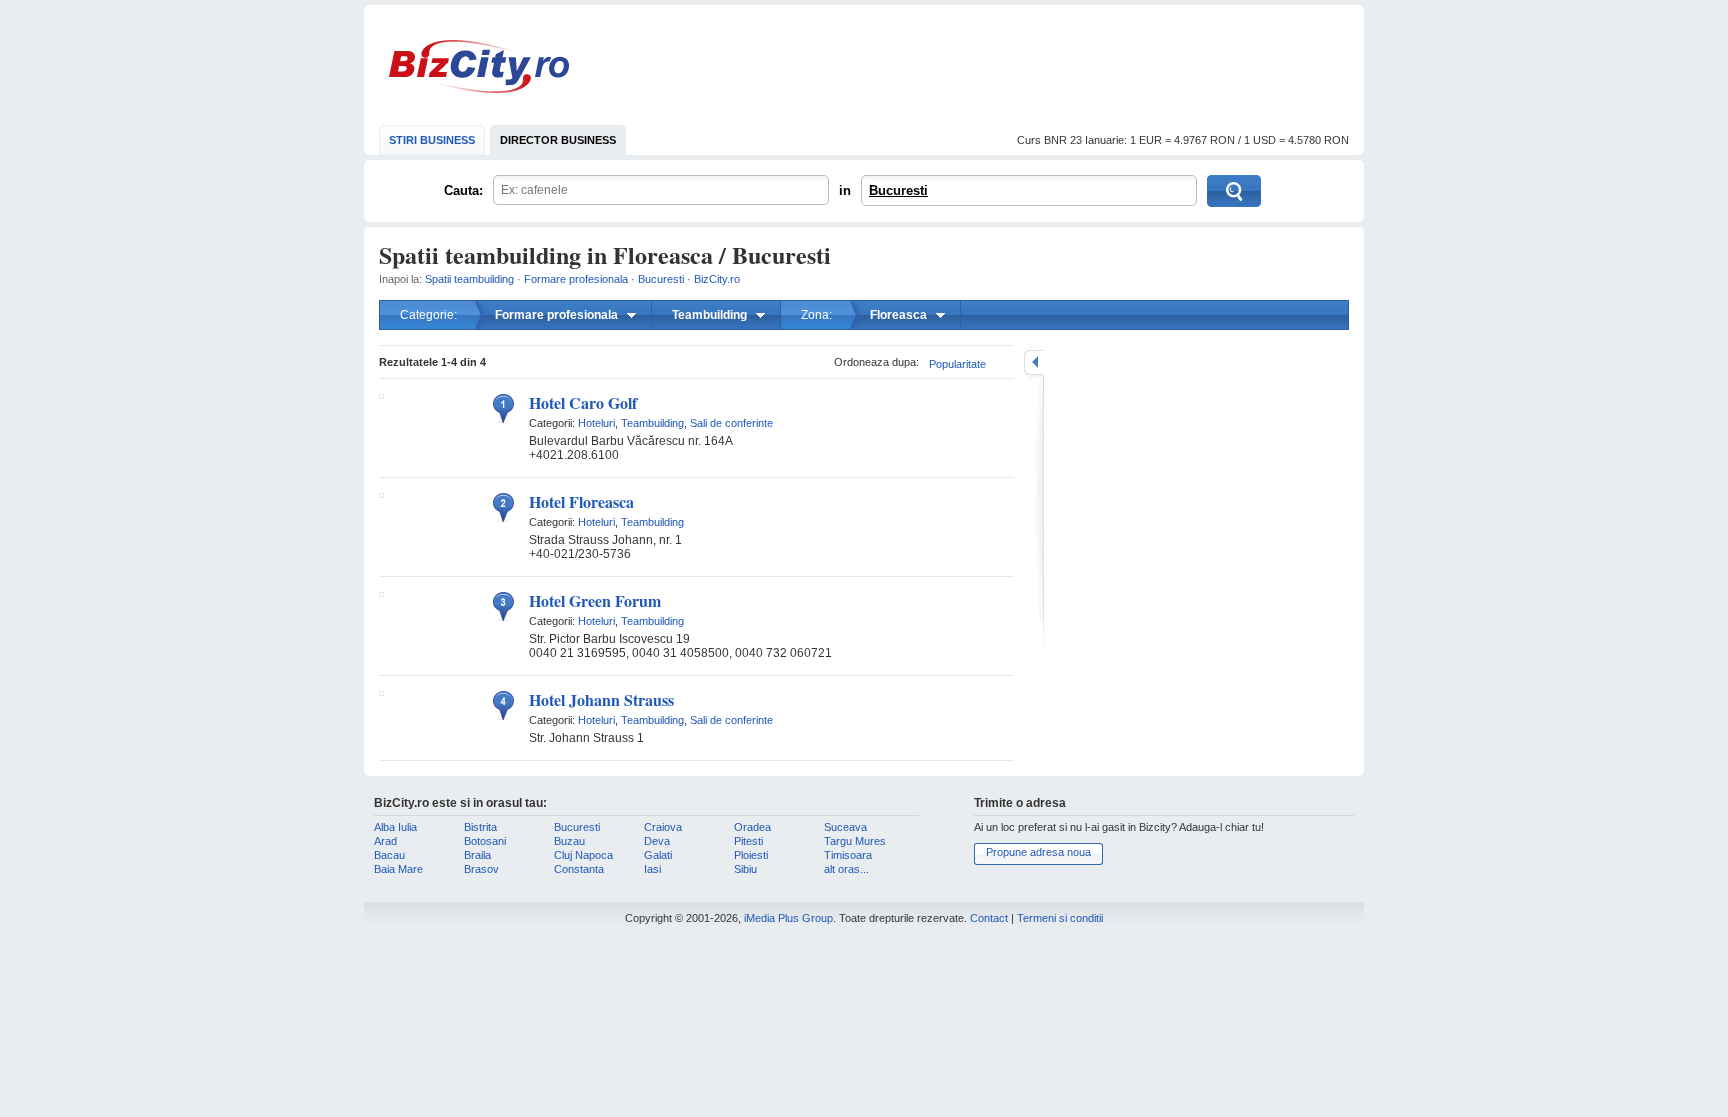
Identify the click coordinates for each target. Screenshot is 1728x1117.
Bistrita (480, 827)
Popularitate (957, 364)
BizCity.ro (479, 66)
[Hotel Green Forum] (381, 593)
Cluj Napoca (583, 855)
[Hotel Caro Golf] (381, 395)
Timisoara (848, 855)
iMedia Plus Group (788, 918)
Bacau (389, 855)
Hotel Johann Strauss (601, 699)
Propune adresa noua (1038, 852)
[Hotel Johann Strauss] (381, 692)
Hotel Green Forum (595, 600)
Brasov (481, 869)
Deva (657, 841)
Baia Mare (398, 869)
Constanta (579, 869)
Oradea (752, 827)
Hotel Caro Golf (583, 402)
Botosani (485, 841)
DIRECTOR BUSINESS (558, 140)
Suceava (845, 827)
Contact (989, 918)
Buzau (569, 841)
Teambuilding (652, 423)
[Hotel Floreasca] (381, 494)
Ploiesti (751, 855)
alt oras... (846, 869)
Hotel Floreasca (581, 501)
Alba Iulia (395, 827)
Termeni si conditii (1060, 918)
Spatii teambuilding (469, 279)
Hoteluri (596, 423)
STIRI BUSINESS (432, 140)
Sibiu (745, 869)
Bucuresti (898, 190)
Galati (658, 855)
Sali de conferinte (731, 423)
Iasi (652, 869)
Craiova (663, 827)
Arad (385, 841)
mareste (1034, 362)
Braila (477, 855)
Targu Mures (855, 841)
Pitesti (748, 841)
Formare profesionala (576, 279)
